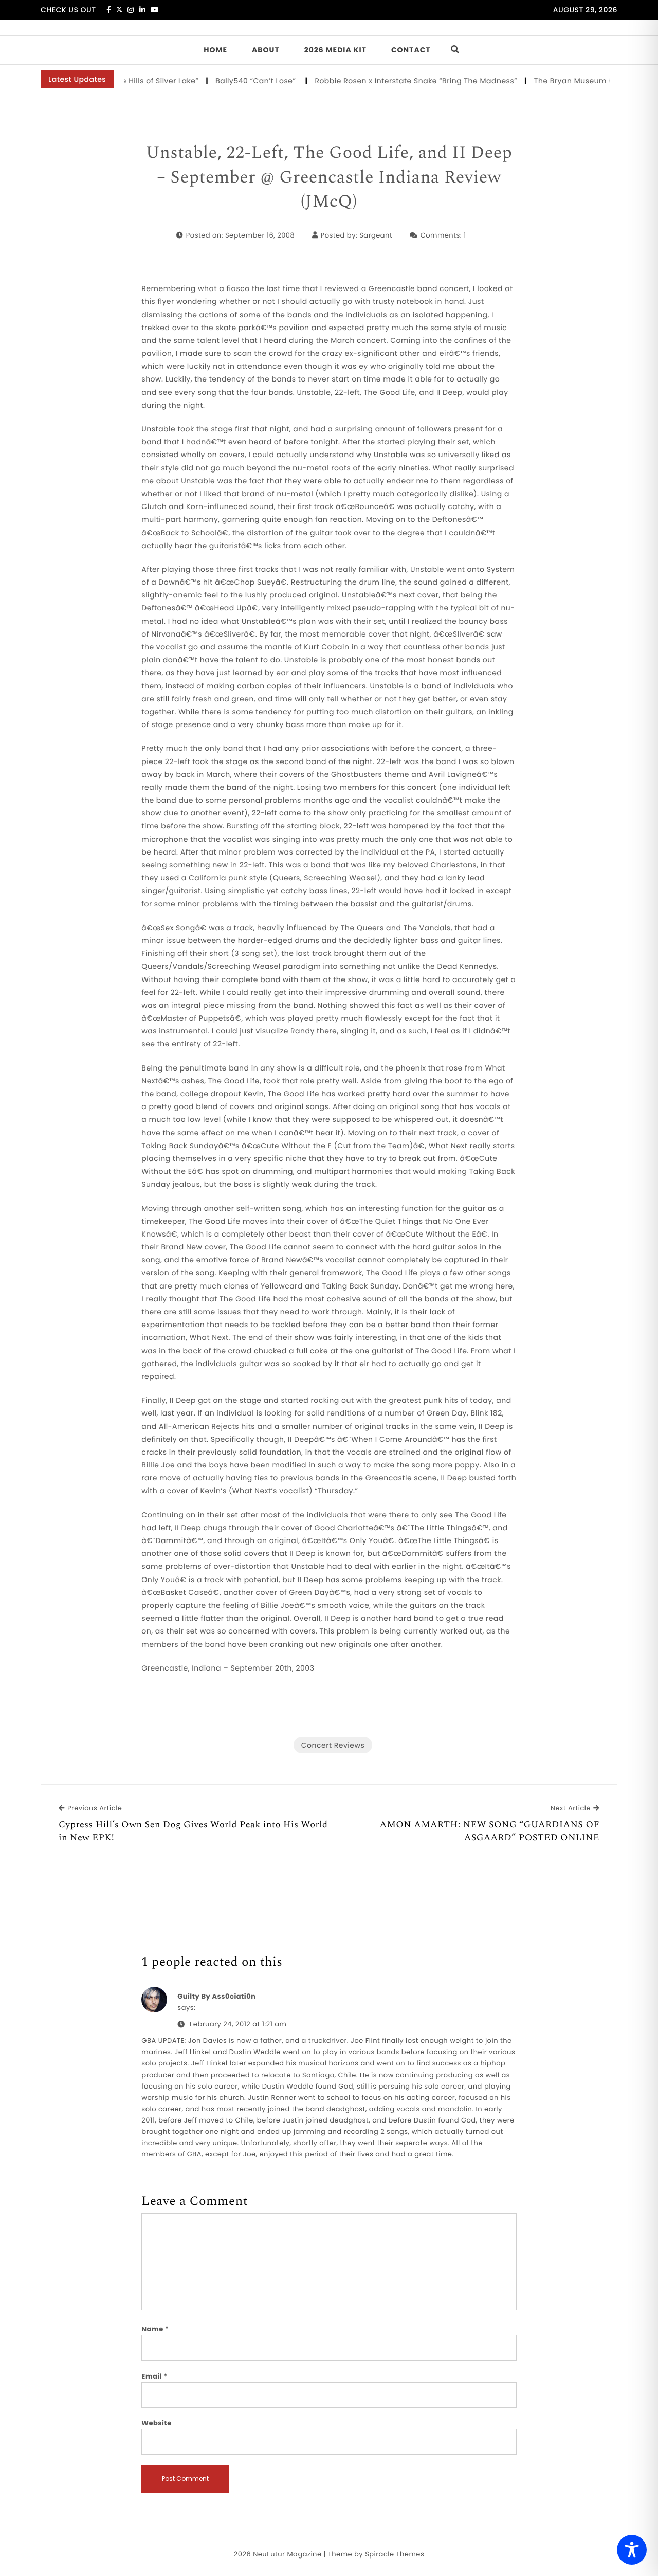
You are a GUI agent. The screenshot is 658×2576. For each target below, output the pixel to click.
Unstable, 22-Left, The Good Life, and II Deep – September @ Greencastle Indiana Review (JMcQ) (329, 178)
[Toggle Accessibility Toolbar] (632, 2550)
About (266, 50)
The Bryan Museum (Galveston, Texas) (571, 81)
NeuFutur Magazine (287, 2554)
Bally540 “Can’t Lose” (220, 81)
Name (155, 2329)
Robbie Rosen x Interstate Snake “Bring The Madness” (379, 81)
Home (215, 50)
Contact (411, 50)
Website (156, 2423)
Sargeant (376, 235)
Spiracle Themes (395, 2554)
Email (154, 2376)
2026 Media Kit (335, 50)
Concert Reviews (333, 1745)
